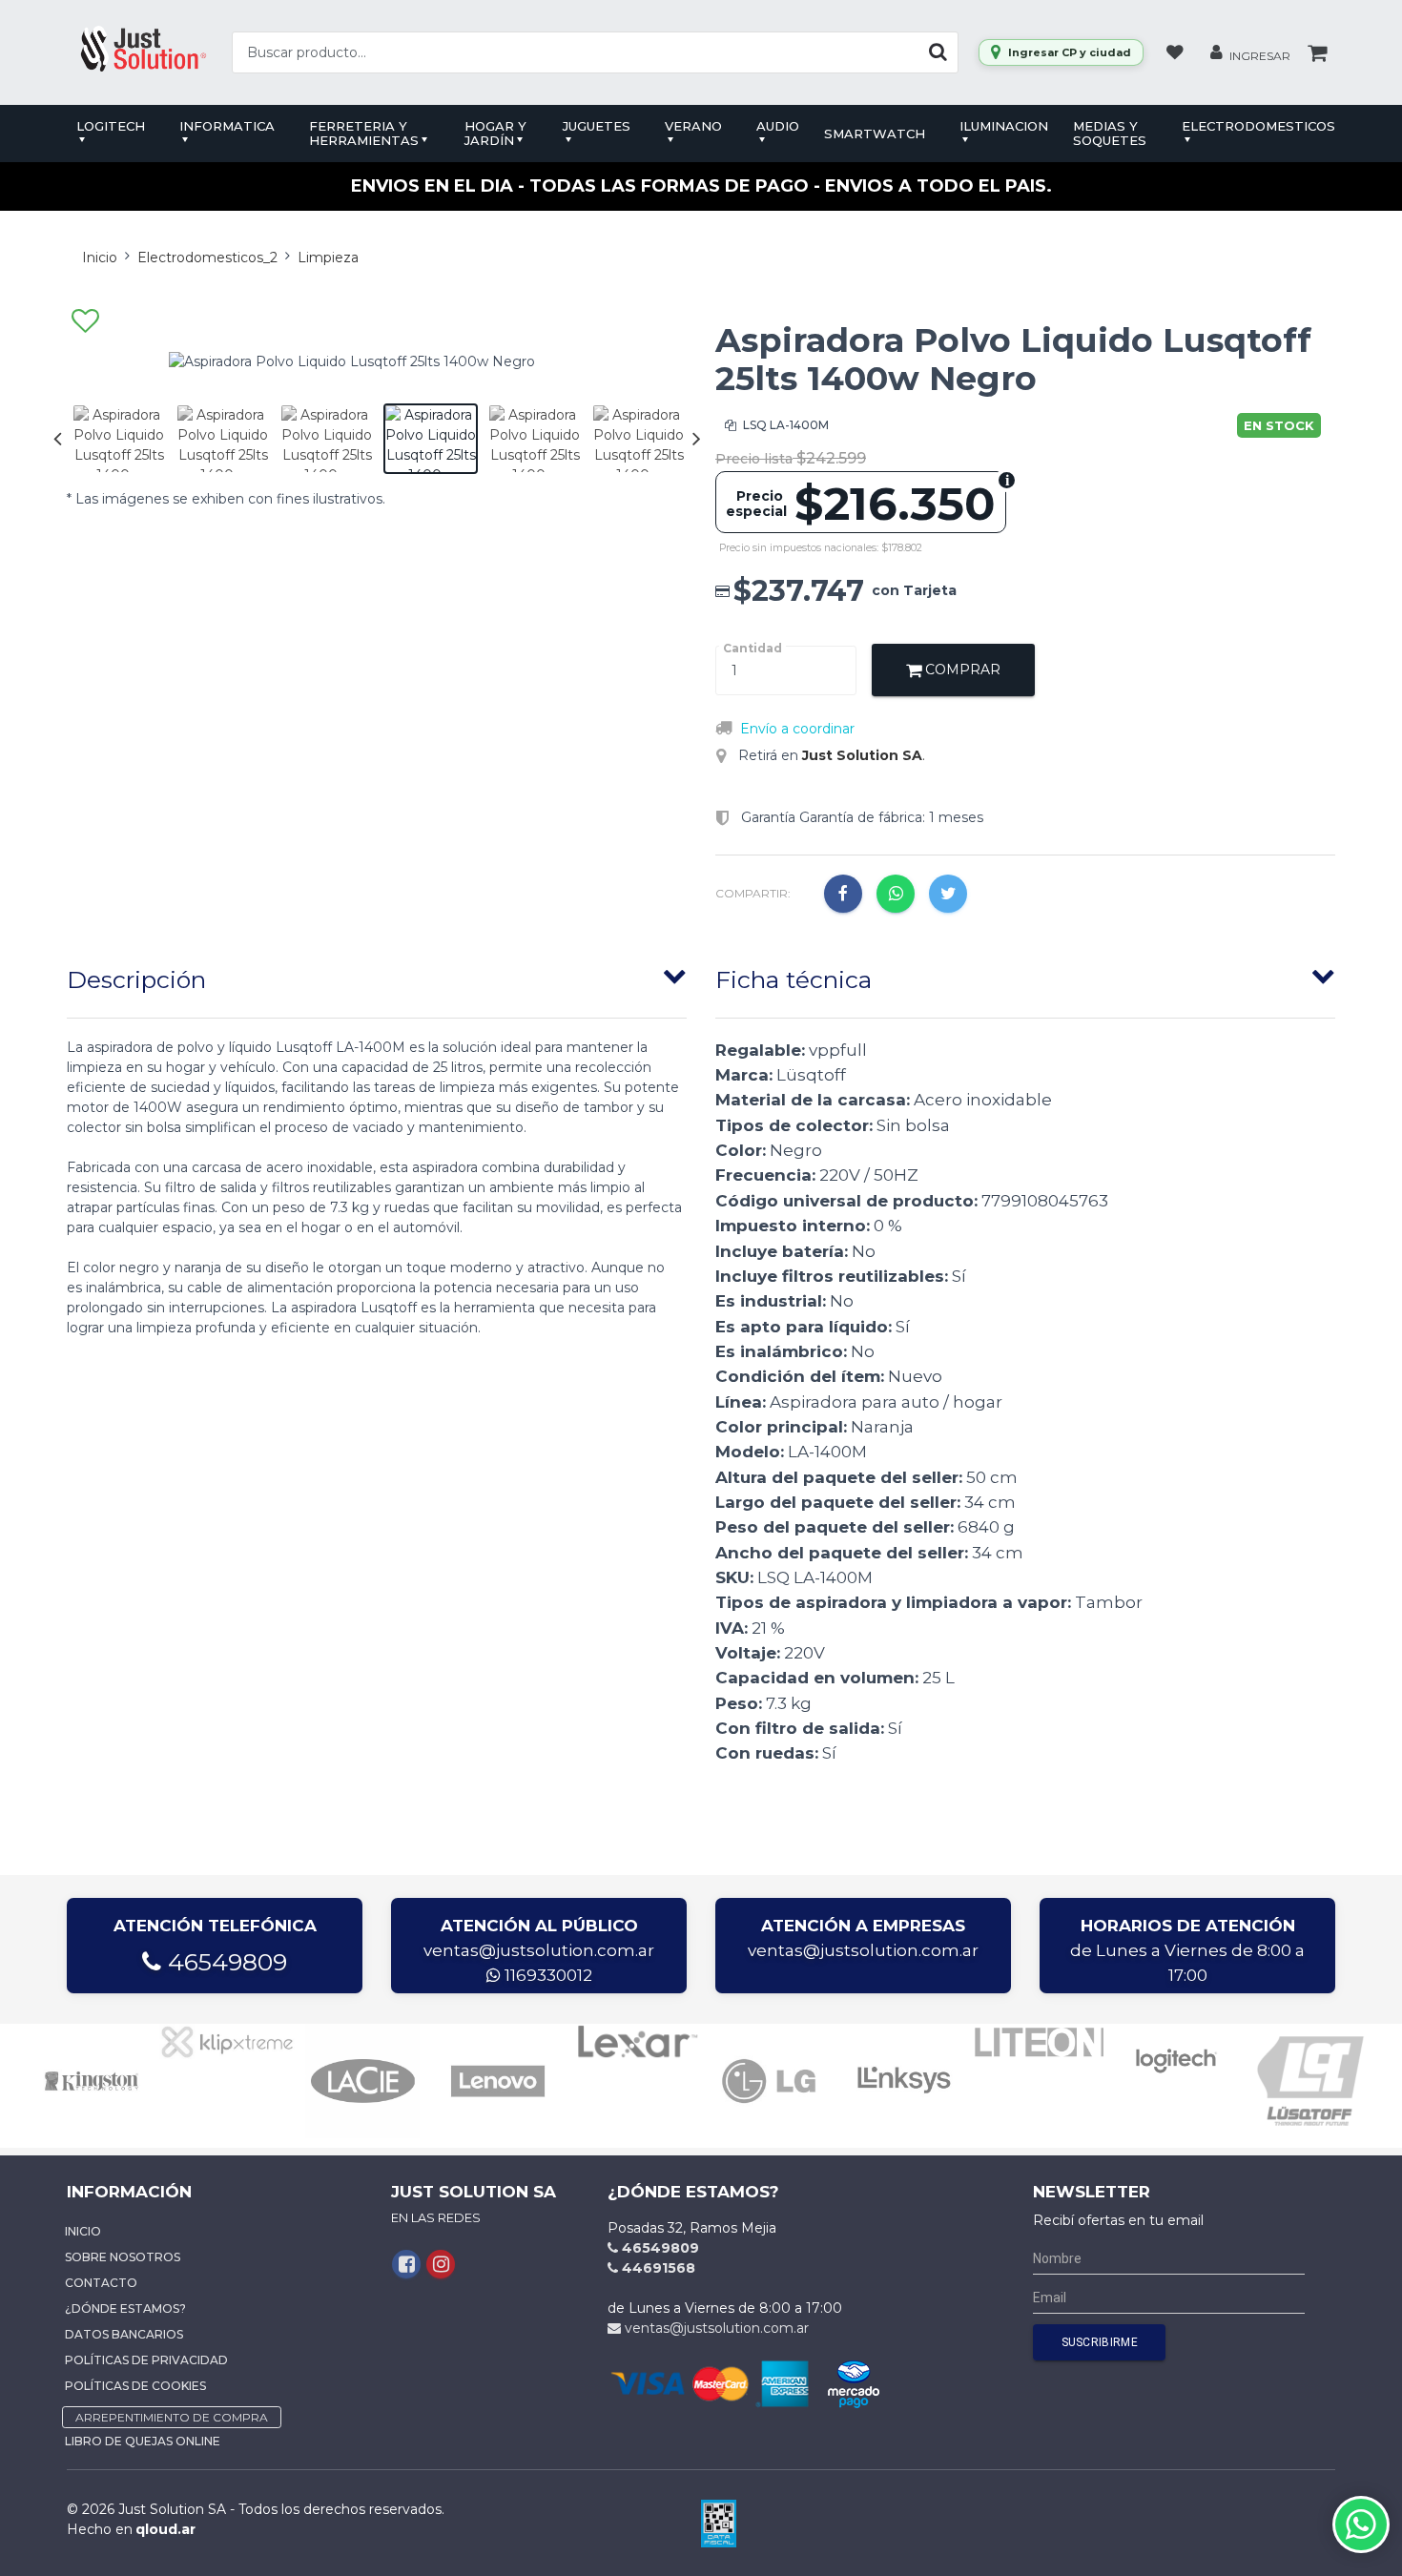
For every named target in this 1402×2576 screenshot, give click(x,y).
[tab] (377, 976)
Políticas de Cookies (135, 2386)
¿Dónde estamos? (125, 2308)
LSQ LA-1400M (784, 425)
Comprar (961, 670)
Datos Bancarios (124, 2334)
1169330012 (546, 1975)
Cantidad (753, 648)
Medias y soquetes (1110, 133)
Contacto (101, 2283)
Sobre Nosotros (123, 2257)
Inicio (100, 258)
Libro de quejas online (143, 2441)
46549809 (224, 1962)
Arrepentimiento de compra (172, 2417)
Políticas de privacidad (146, 2360)
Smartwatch (875, 134)
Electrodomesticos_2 (207, 258)
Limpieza (328, 258)
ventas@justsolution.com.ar (539, 1950)
